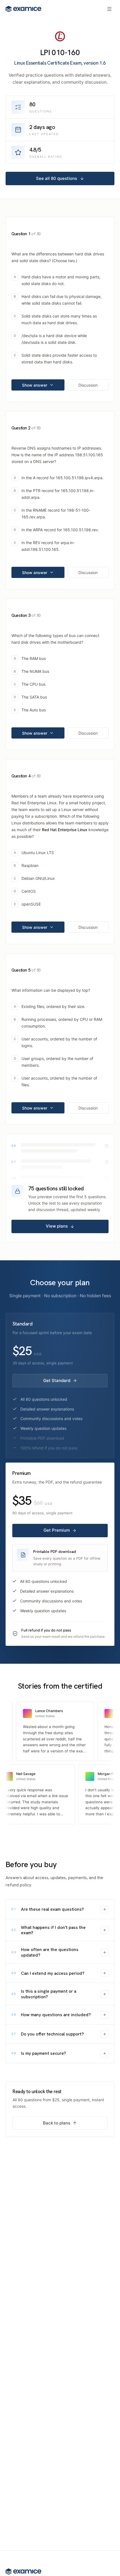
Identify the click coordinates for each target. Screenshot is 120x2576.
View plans (57, 1226)
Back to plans (57, 2123)
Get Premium (57, 1530)
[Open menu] (109, 9)
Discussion (88, 385)
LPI (45, 52)
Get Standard (57, 1380)
